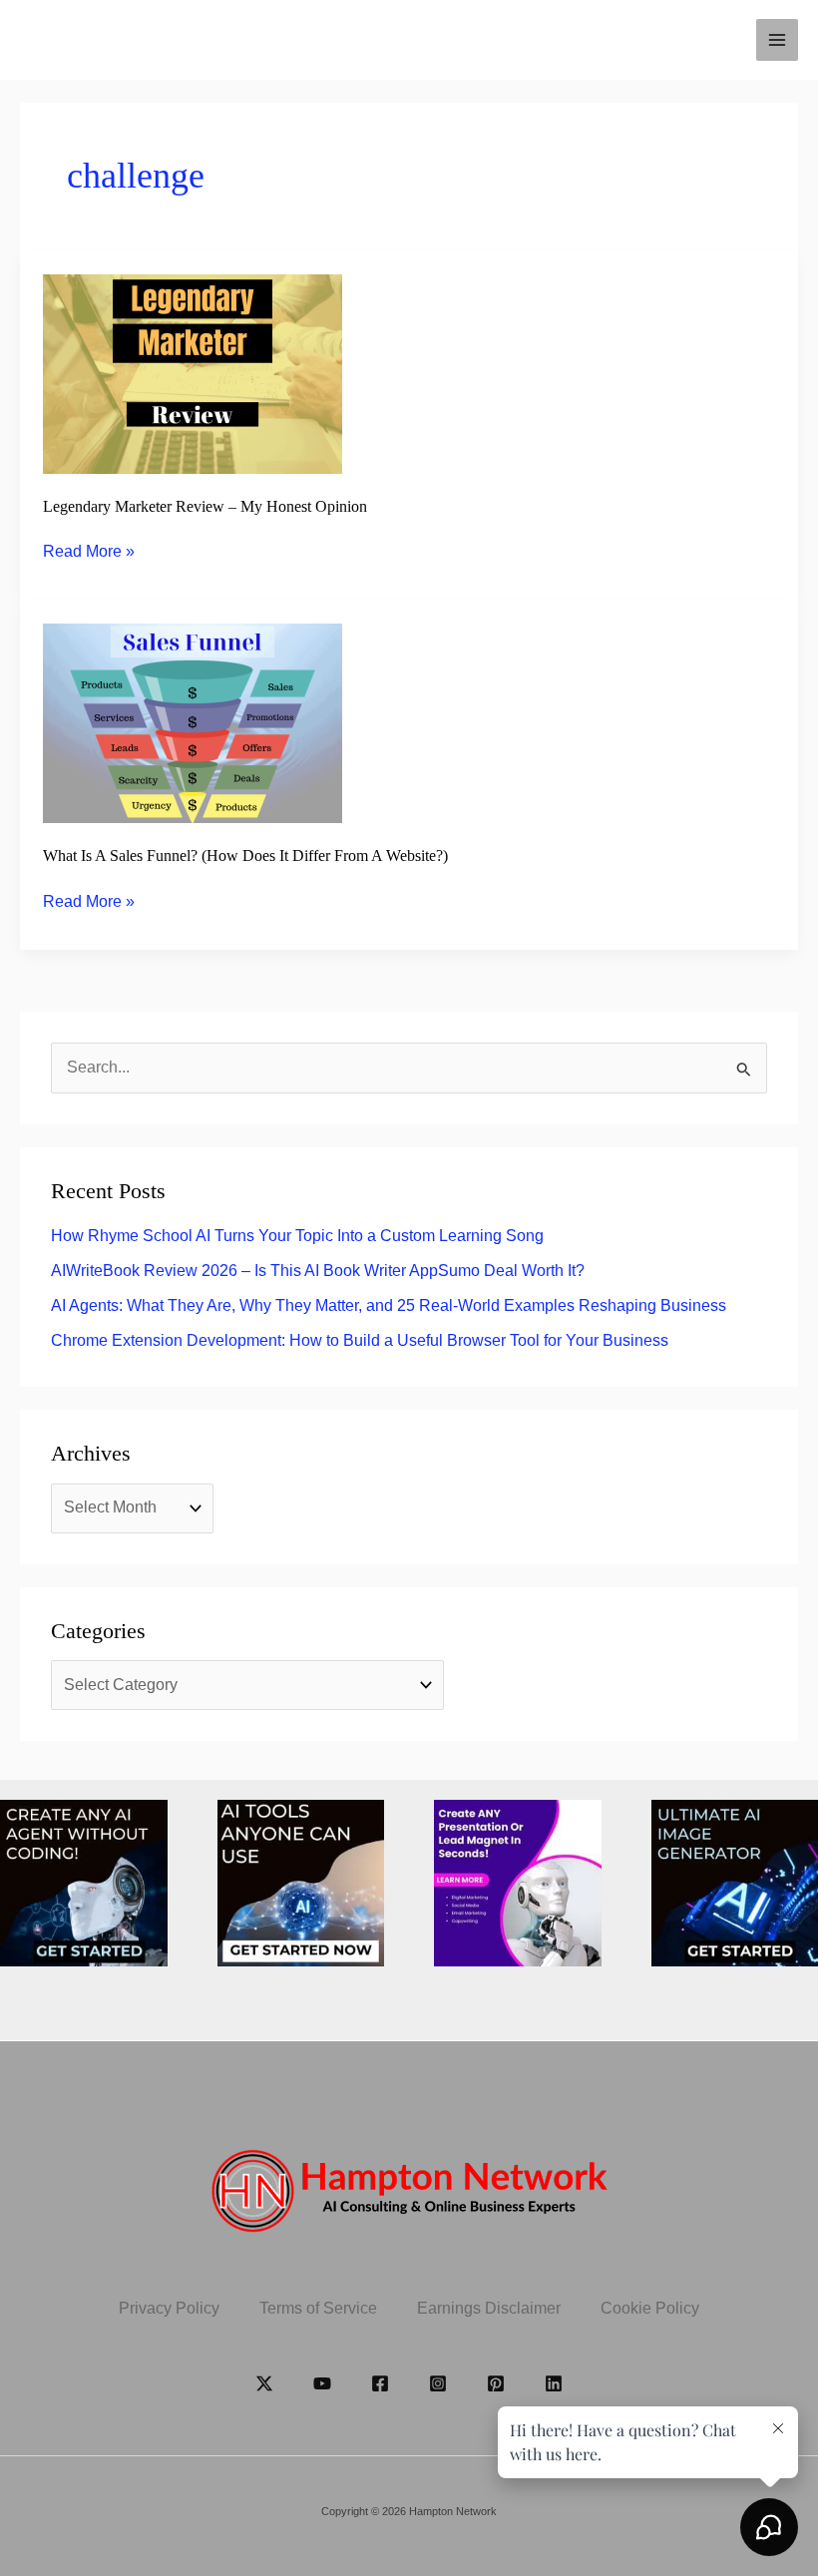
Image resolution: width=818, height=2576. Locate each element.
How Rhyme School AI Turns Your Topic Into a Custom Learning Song (297, 1236)
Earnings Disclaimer (489, 2308)
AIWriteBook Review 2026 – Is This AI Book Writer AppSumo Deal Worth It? (318, 1271)
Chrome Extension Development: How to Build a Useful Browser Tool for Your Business (360, 1340)
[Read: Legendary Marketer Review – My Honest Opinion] (193, 373)
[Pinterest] (496, 2383)
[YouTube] (322, 2383)
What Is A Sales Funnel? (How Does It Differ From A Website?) (245, 856)
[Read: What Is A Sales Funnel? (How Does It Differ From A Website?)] (193, 722)
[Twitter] (264, 2383)
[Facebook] (380, 2383)
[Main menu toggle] (777, 40)
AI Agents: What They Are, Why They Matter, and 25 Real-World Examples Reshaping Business (389, 1305)
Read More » (89, 553)
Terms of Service (318, 2308)
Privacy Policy (169, 2308)
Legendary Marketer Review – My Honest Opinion (205, 506)
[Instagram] (438, 2383)
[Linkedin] (554, 2383)
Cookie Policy (650, 2308)
